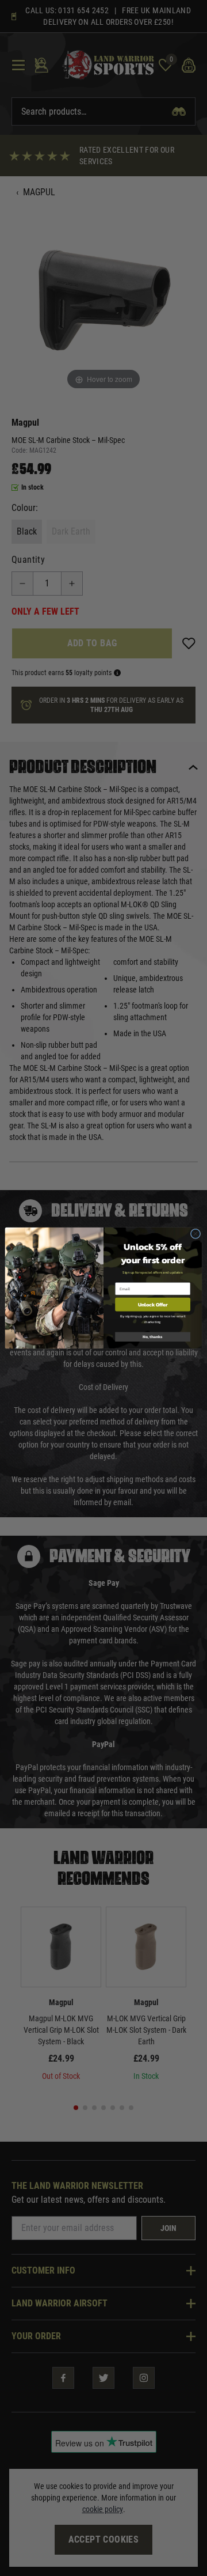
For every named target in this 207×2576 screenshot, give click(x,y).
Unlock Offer (153, 1304)
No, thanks (153, 1337)
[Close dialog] (195, 1234)
